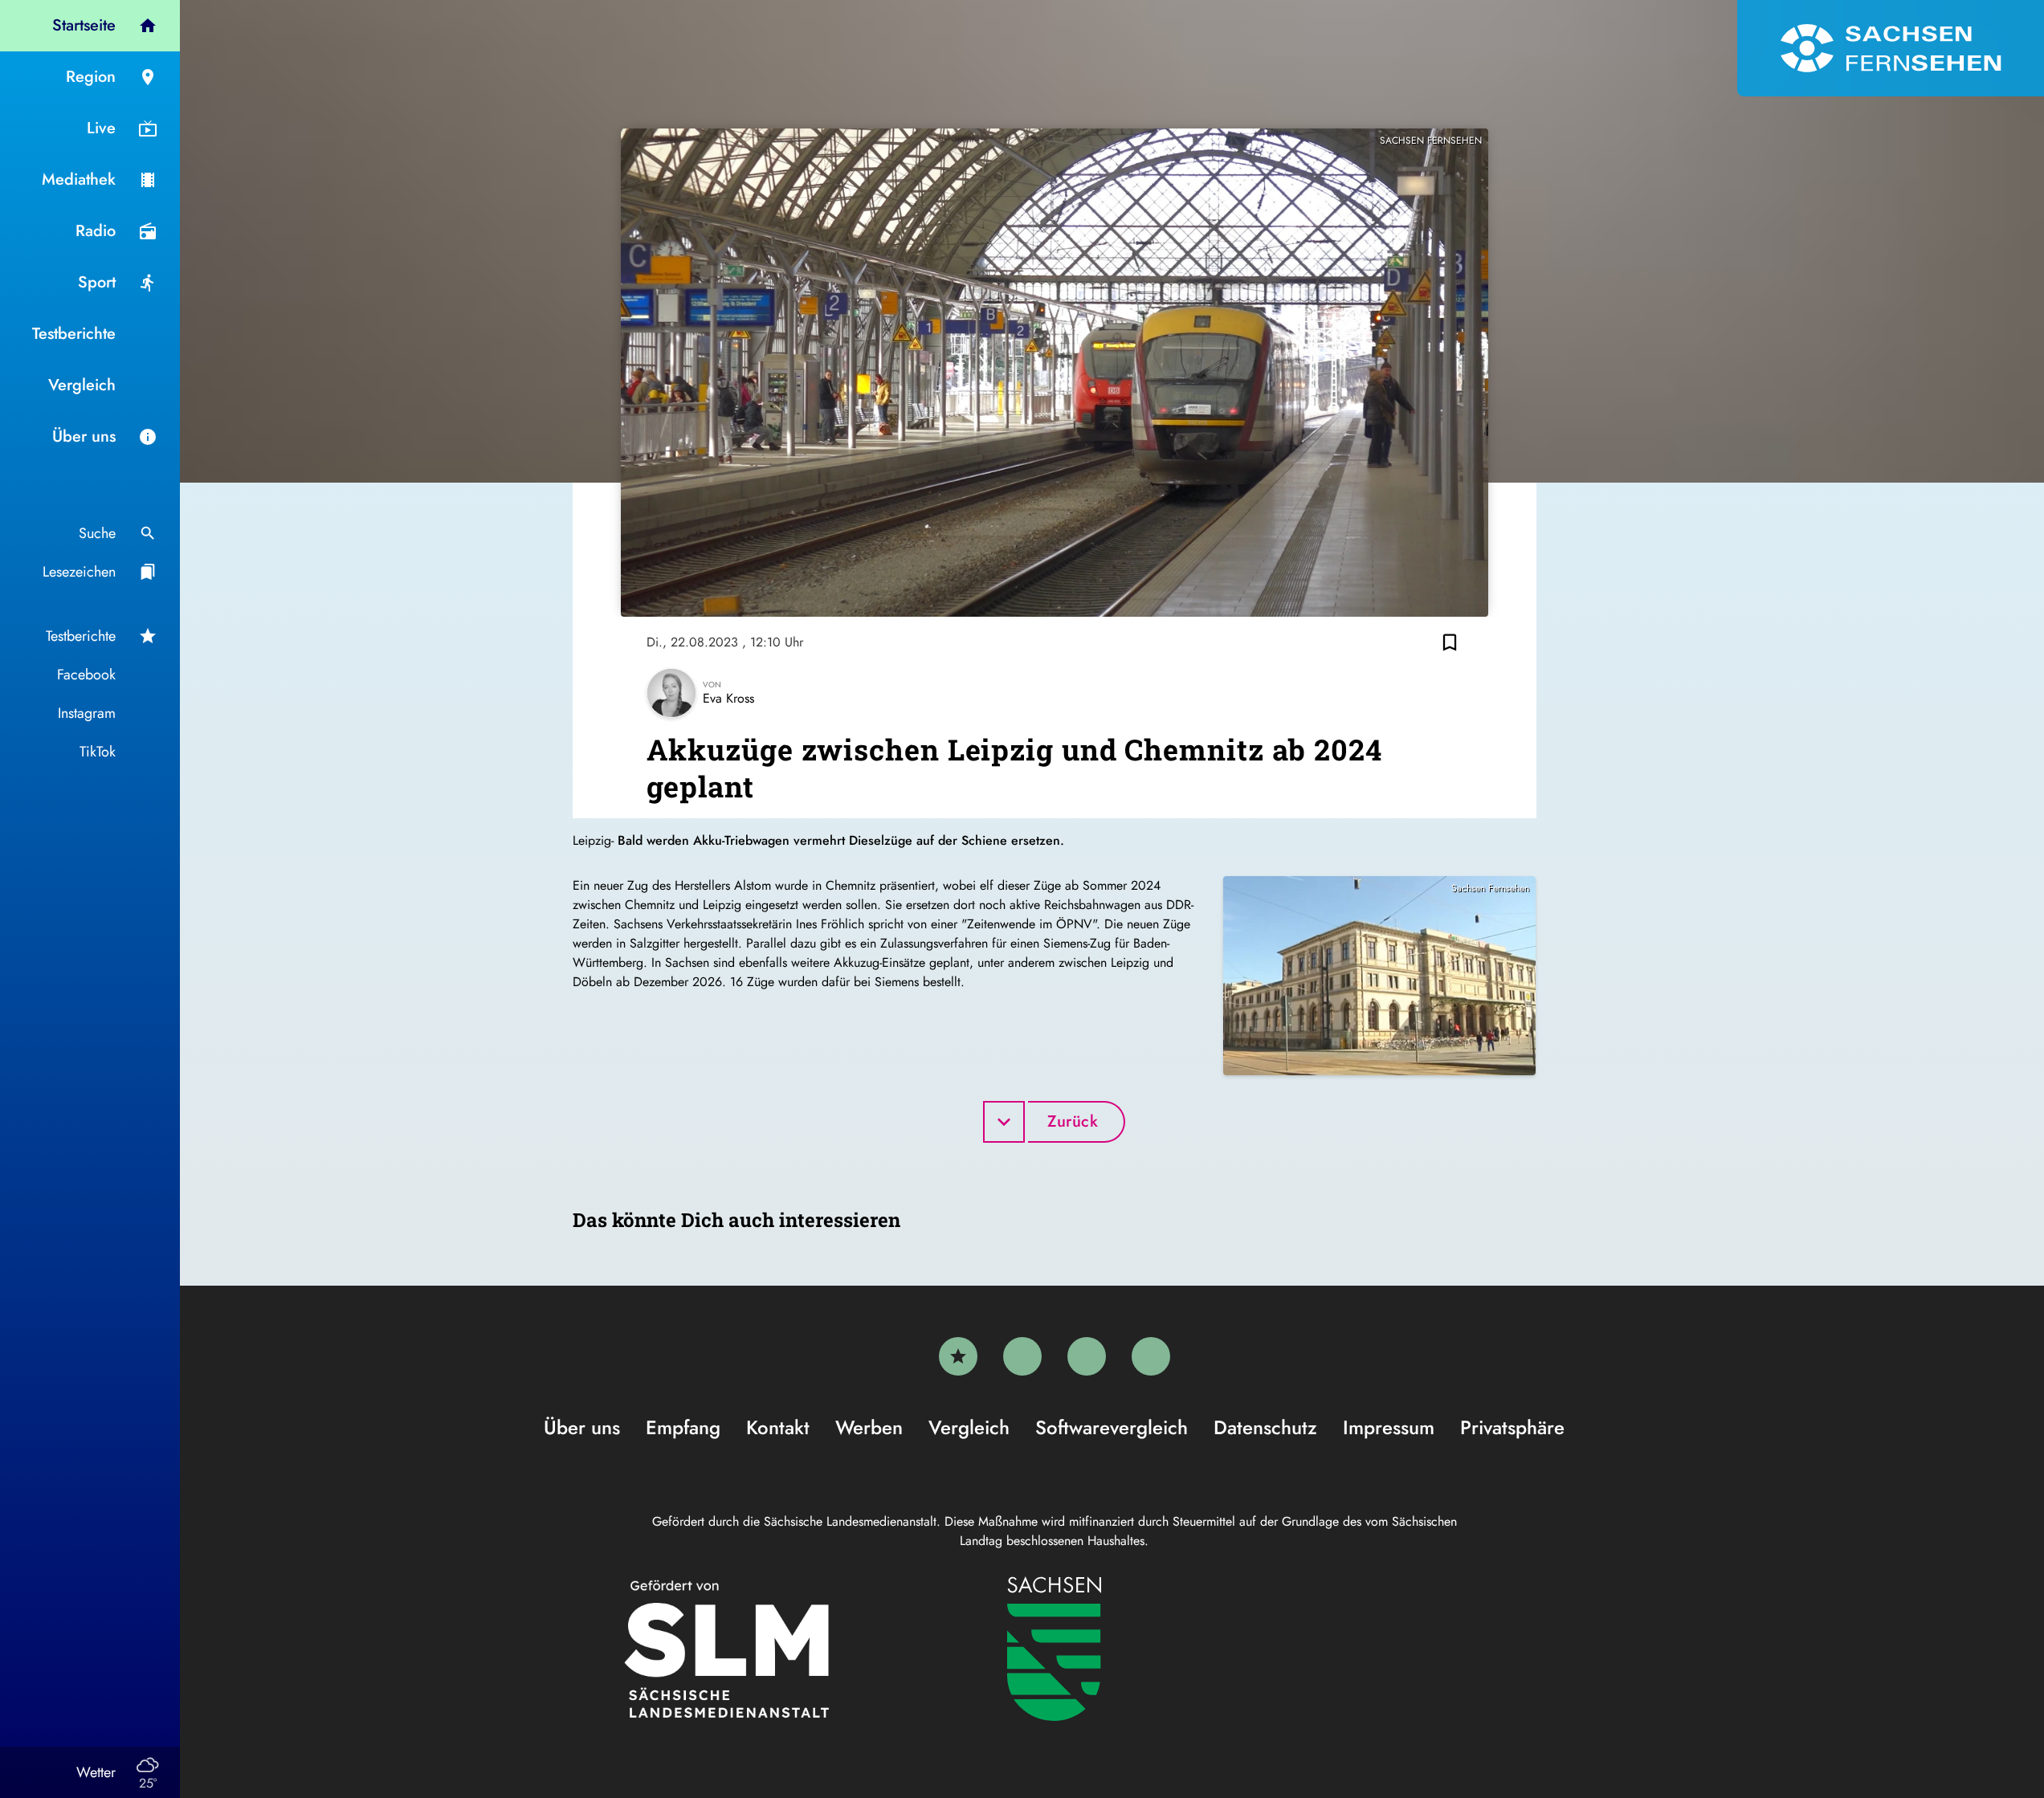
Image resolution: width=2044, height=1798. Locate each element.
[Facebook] (1022, 1356)
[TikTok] (1151, 1356)
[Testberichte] (958, 1356)
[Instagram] (1087, 1356)
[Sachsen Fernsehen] (1891, 48)
